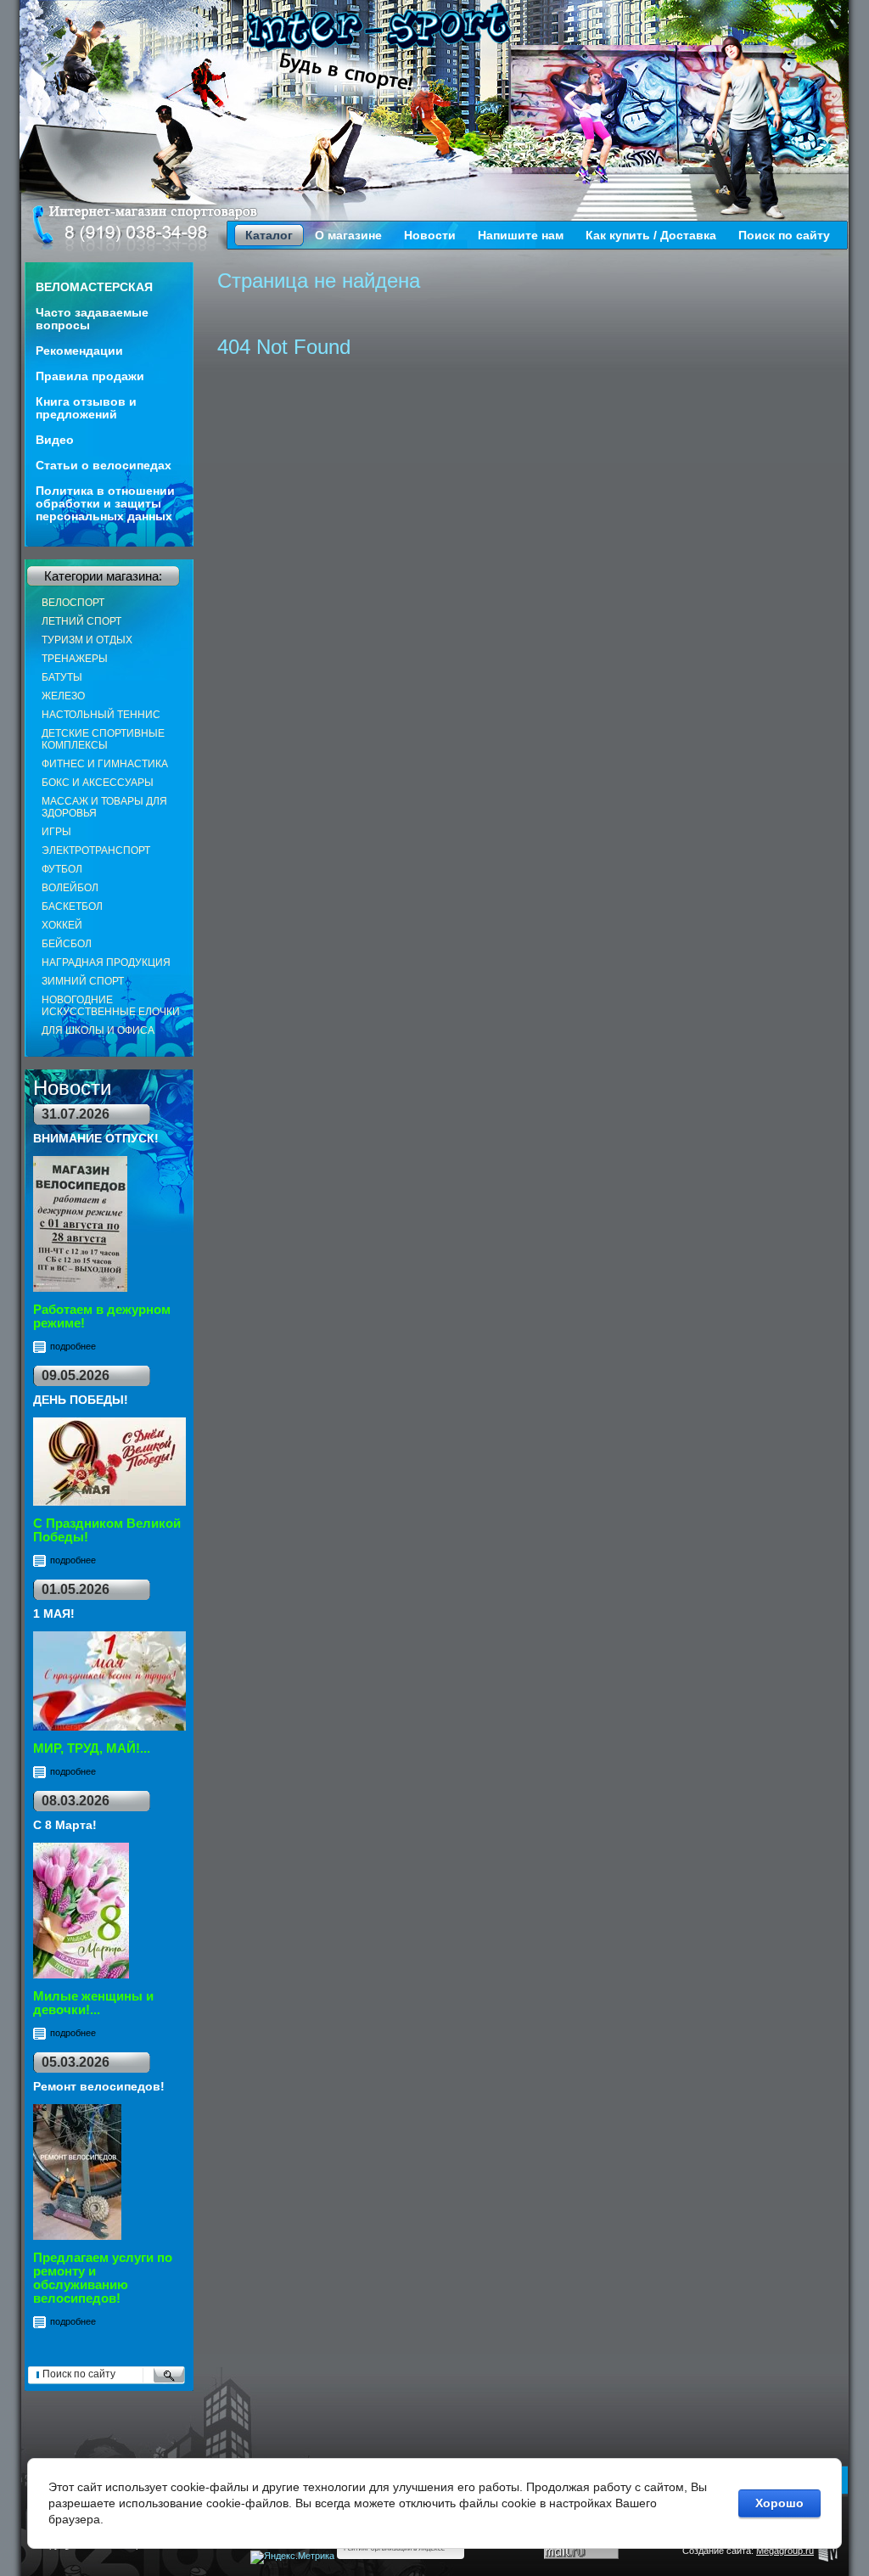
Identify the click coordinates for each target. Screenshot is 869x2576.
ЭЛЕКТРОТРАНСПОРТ (96, 850)
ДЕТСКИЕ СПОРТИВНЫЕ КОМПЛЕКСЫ (103, 739)
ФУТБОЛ (62, 869)
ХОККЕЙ (62, 925)
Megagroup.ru (785, 2551)
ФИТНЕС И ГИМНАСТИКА (105, 764)
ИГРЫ (56, 832)
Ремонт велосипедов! (99, 2086)
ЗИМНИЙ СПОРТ (83, 981)
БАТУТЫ (62, 677)
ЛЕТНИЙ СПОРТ (81, 621)
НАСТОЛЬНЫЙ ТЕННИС (101, 715)
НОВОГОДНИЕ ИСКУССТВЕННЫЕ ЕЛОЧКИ (111, 1006)
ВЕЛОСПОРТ (73, 603)
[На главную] (379, 27)
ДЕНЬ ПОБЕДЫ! (81, 1400)
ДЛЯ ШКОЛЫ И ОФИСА (98, 1030)
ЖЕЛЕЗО (63, 696)
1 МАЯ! (54, 1614)
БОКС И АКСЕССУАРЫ (98, 783)
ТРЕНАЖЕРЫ (75, 659)
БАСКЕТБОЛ (72, 906)
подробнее (73, 1346)
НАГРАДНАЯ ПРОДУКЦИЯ (106, 962)
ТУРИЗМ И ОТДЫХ (87, 640)
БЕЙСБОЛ (67, 944)
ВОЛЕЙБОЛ (70, 888)
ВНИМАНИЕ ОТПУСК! (96, 1138)
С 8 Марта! (65, 1825)
